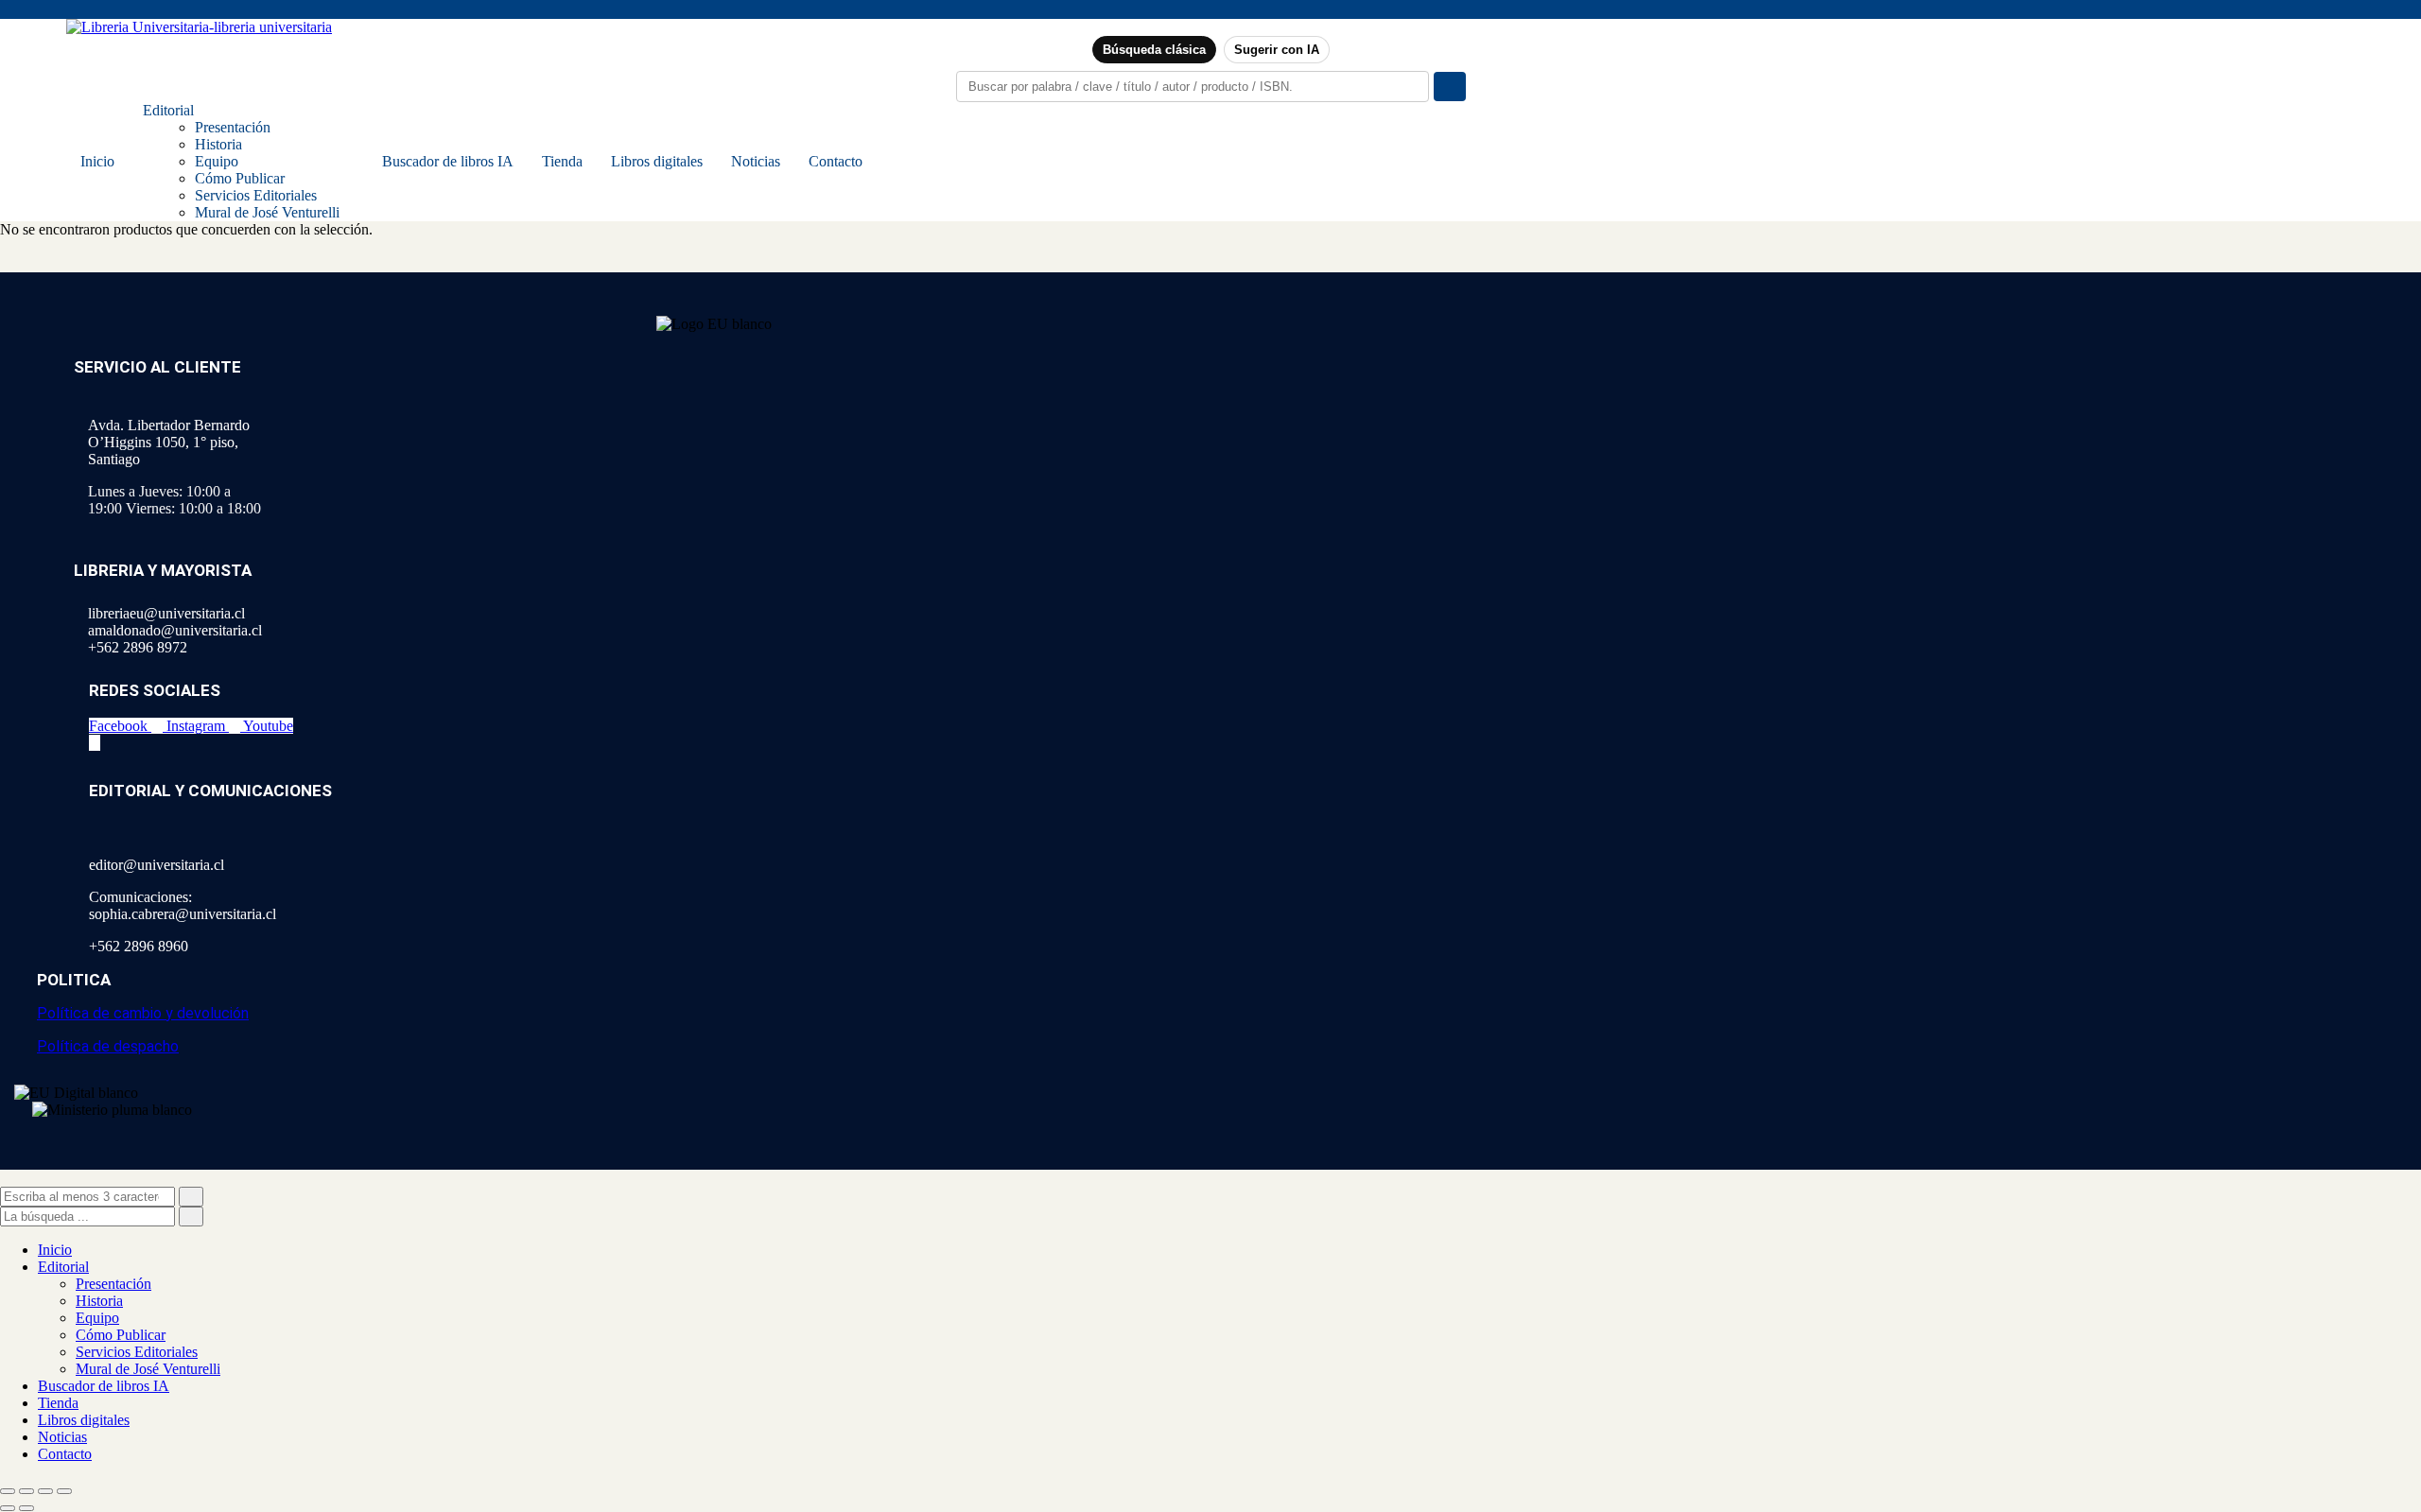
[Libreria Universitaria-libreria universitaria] (199, 27)
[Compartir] (45, 1491)
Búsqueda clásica (1154, 50)
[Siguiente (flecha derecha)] (26, 1508)
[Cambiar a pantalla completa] (26, 1491)
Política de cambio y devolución (143, 1013)
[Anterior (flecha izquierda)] (8, 1508)
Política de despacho (108, 1046)
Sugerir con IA (1277, 50)
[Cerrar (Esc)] (64, 1491)
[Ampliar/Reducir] (8, 1491)
